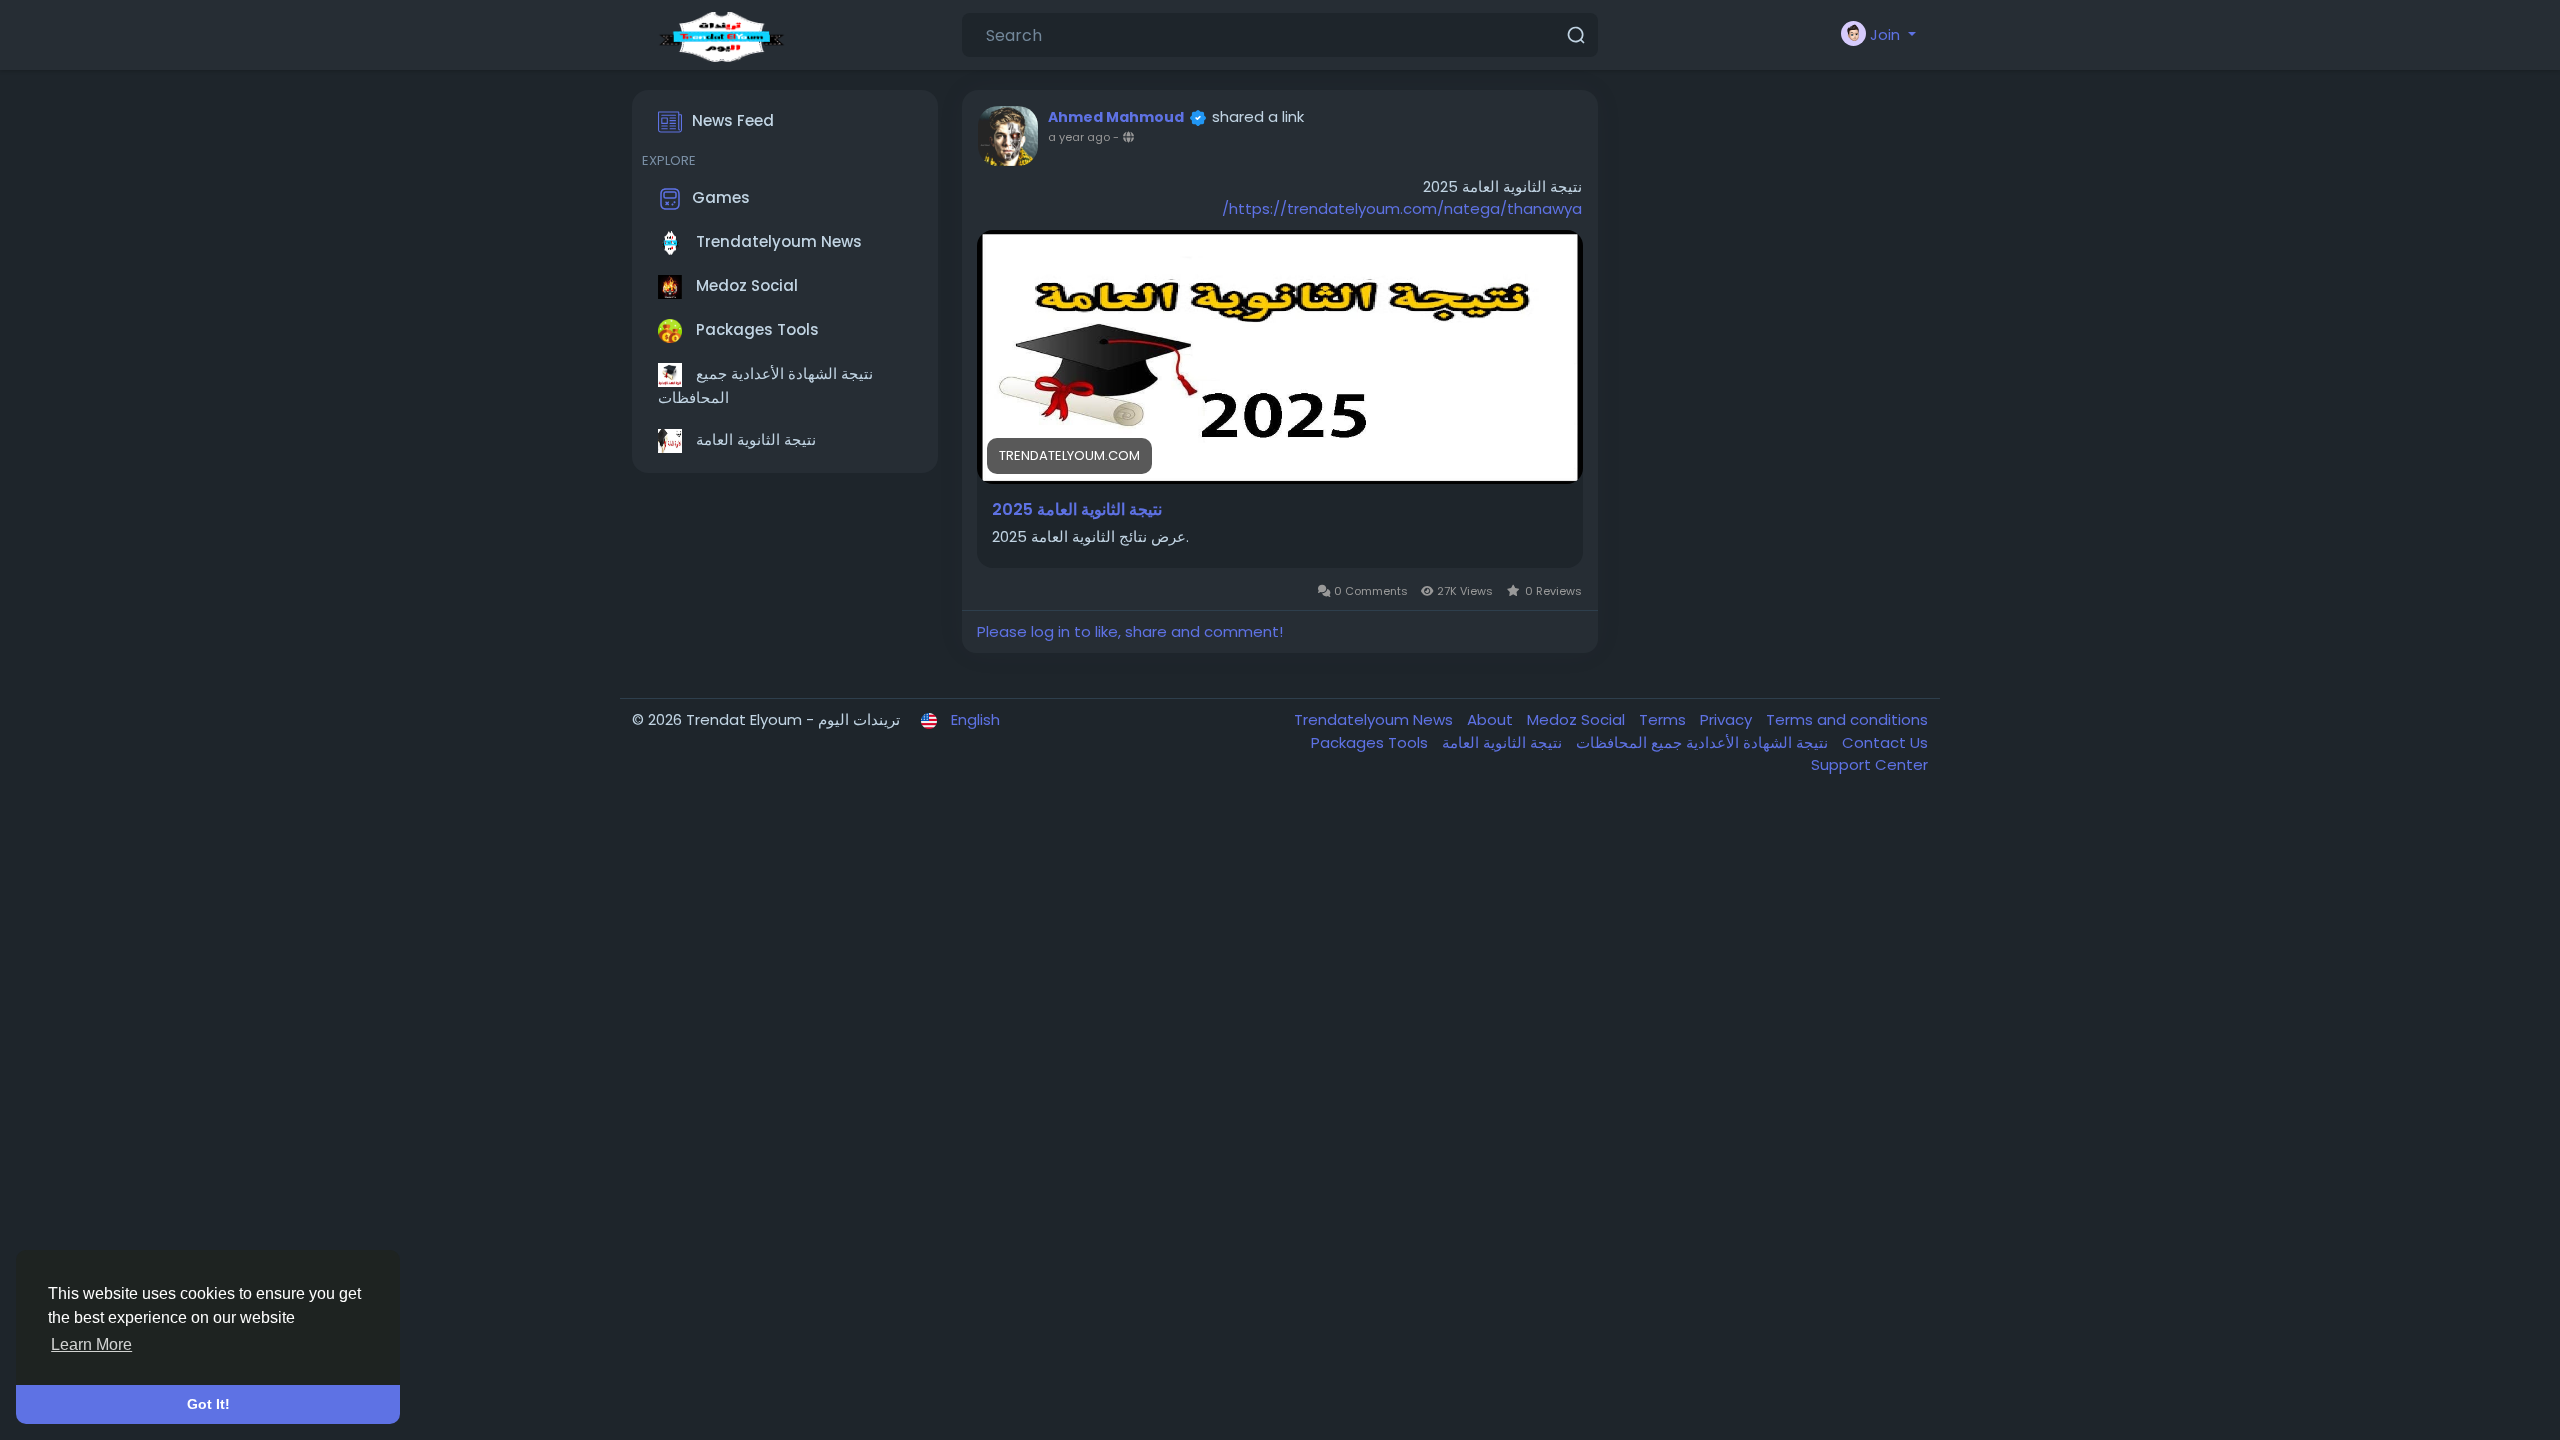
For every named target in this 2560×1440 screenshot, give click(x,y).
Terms (1664, 719)
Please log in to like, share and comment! (1130, 631)
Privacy (1728, 719)
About (1492, 719)
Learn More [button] (91, 1344)
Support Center (1869, 764)
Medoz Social (745, 285)
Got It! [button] (208, 1404)
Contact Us (1885, 742)
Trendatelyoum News (777, 241)
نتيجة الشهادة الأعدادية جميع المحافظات (765, 385)
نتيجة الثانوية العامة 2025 (1077, 510)
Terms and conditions (1847, 719)
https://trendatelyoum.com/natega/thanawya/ (1402, 208)
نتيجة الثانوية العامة (754, 439)
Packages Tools (755, 329)
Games (721, 197)
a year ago (1079, 137)
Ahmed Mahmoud (1116, 117)
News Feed (733, 120)
